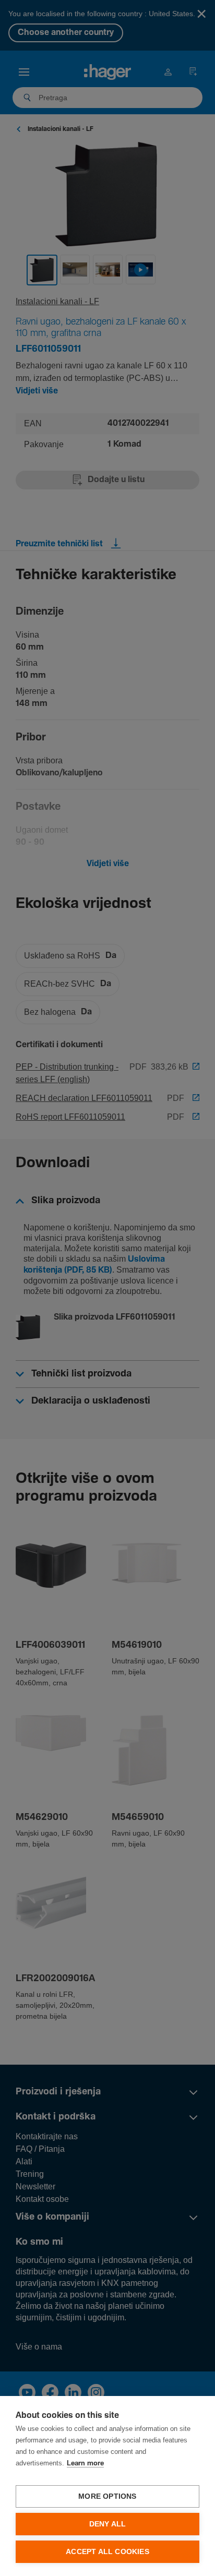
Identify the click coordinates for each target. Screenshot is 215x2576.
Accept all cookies (107, 2552)
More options (107, 2496)
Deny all (108, 2524)
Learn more (85, 2464)
